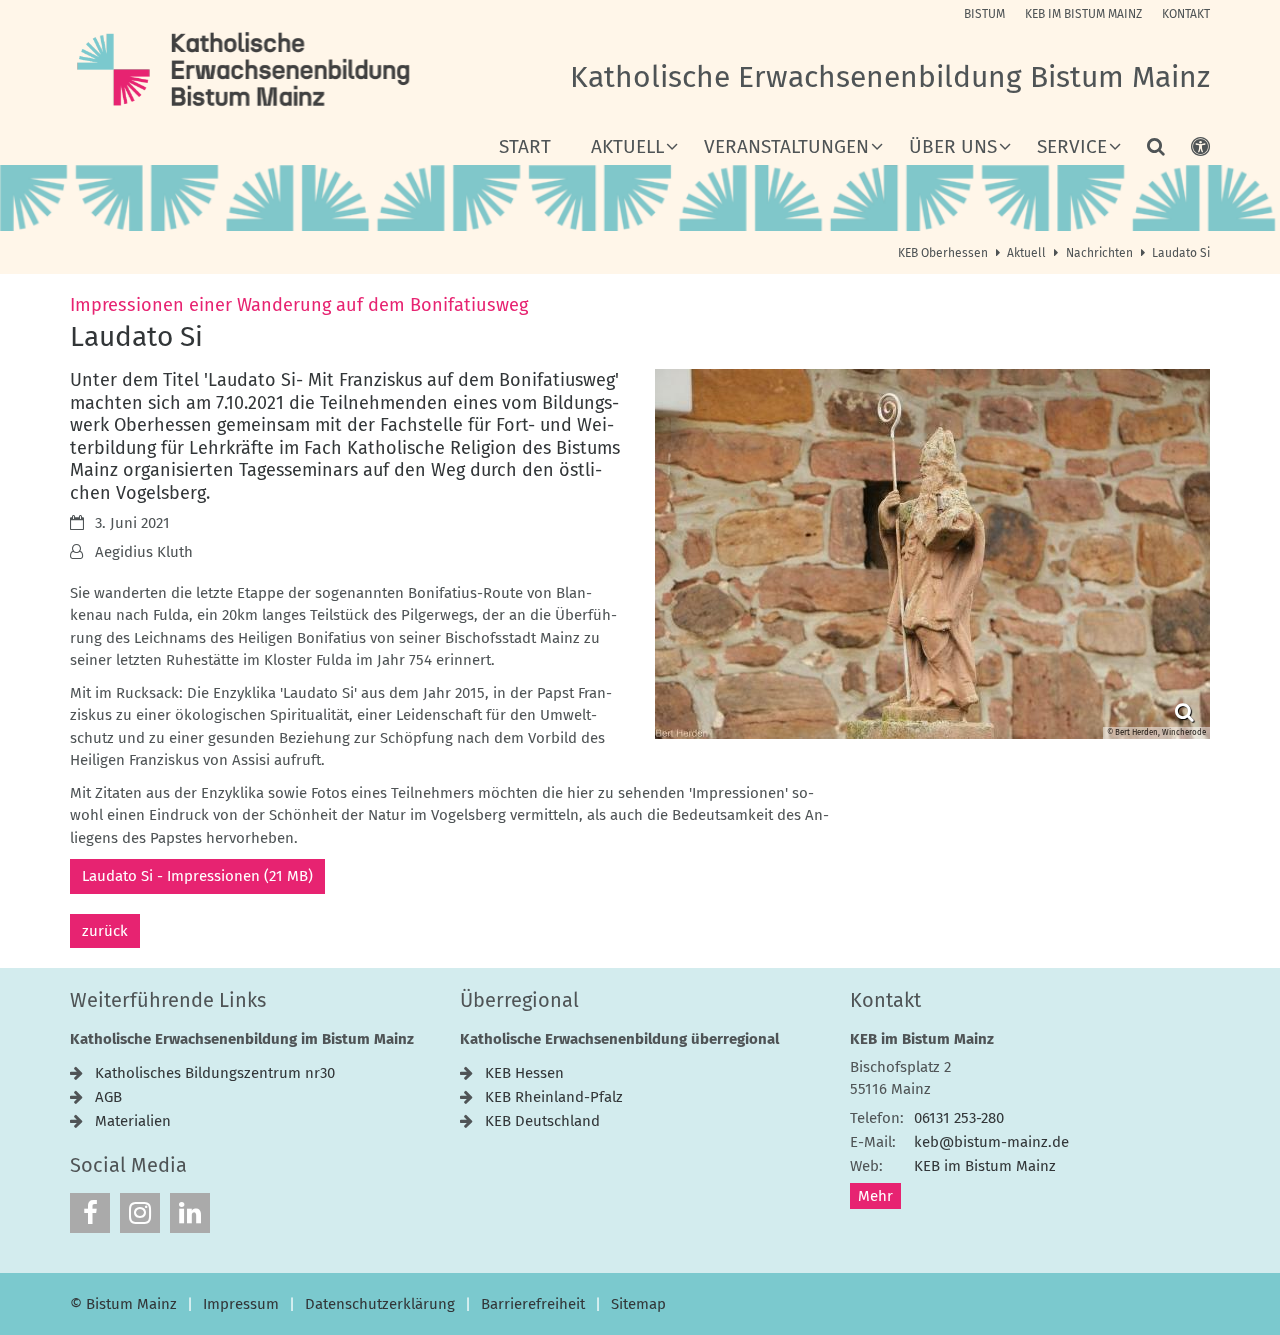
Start (525, 147)
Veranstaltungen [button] (786, 147)
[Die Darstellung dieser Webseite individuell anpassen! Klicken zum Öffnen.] (1187, 151)
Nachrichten (1099, 253)
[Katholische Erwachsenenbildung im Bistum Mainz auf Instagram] (140, 1213)
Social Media (128, 1165)
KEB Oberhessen (943, 253)
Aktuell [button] (627, 147)
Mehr (875, 1196)
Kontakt (885, 1000)
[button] (1143, 151)
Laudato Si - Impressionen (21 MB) (197, 876)
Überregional (519, 1000)
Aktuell (1026, 253)
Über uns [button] (953, 147)
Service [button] (1072, 147)
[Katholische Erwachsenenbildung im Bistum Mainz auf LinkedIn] (190, 1213)
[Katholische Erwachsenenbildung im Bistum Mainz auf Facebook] (90, 1213)
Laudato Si (1181, 253)
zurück (105, 931)
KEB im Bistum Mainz (922, 1039)
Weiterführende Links (168, 1000)
